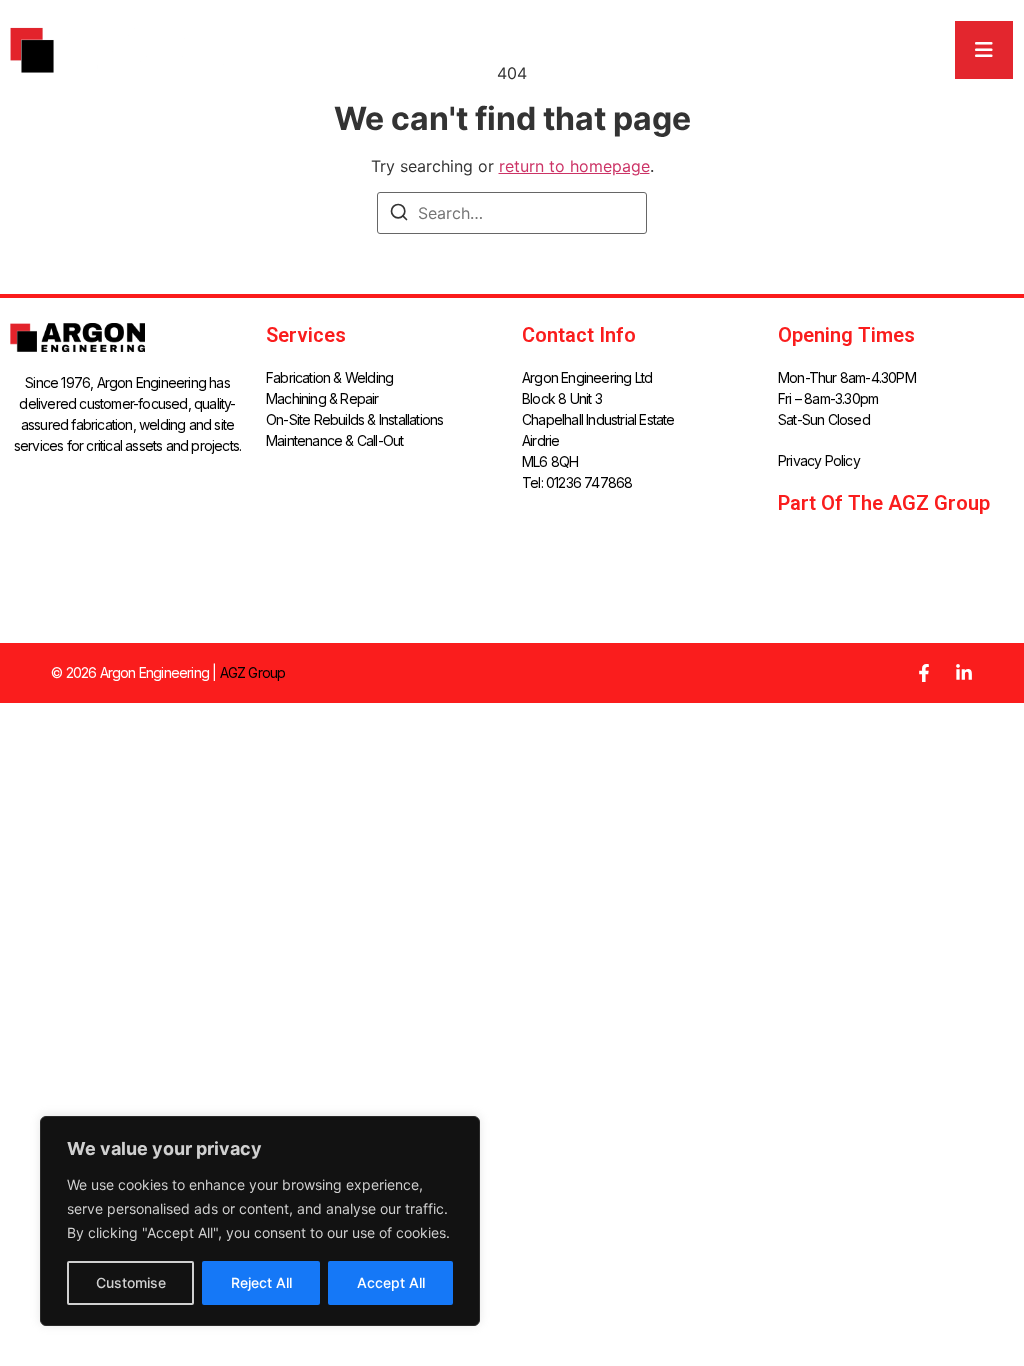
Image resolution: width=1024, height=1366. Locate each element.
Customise (131, 1282)
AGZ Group (253, 672)
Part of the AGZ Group (884, 503)
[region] (260, 1221)
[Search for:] (512, 213)
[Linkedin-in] (964, 673)
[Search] (399, 215)
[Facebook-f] (924, 673)
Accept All (391, 1282)
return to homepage (574, 166)
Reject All (261, 1282)
